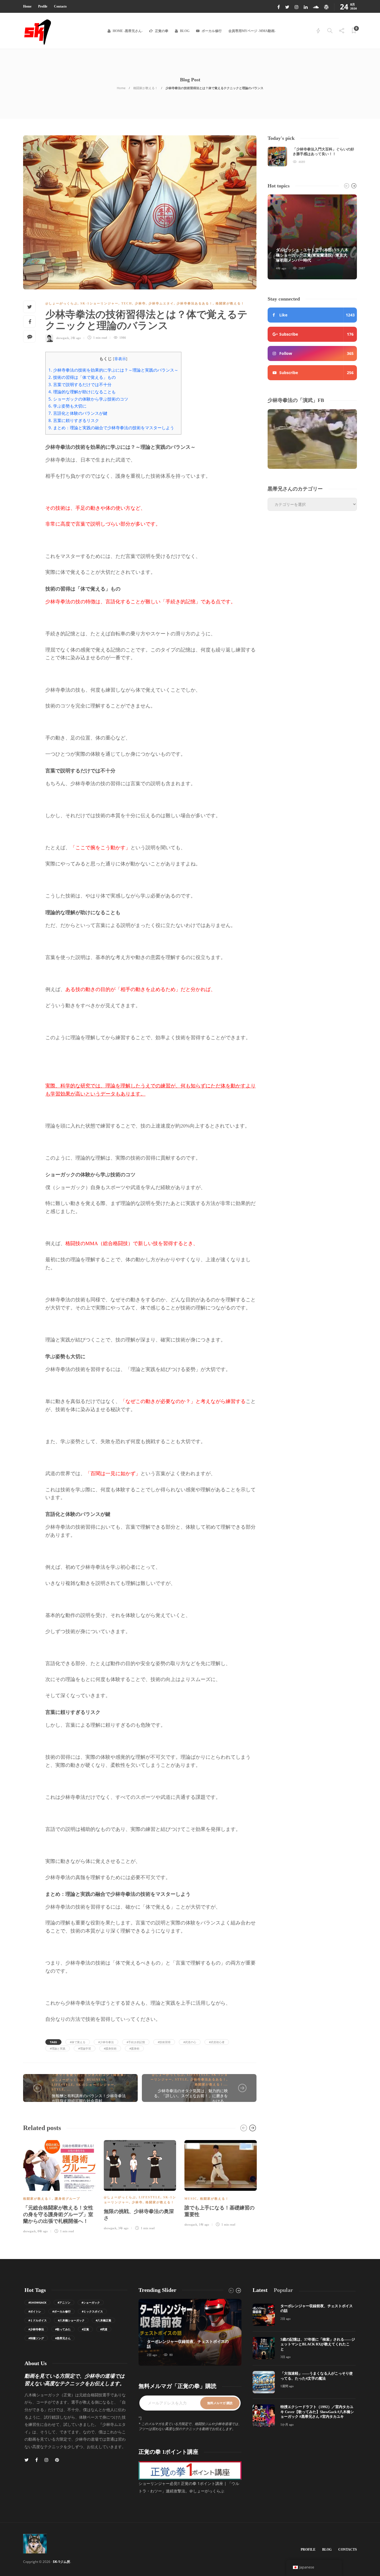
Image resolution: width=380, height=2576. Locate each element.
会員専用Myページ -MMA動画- (252, 31)
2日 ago (152, 2355)
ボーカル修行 (212, 31)
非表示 (120, 359)
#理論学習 (85, 2048)
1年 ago (204, 2224)
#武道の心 (190, 2042)
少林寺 (140, 303)
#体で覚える (78, 2042)
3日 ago (286, 2357)
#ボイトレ (35, 2311)
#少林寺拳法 (106, 2042)
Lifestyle (63, 2085)
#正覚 (85, 2329)
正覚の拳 (162, 31)
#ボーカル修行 (61, 2311)
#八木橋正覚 (103, 2320)
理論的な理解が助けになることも (82, 392)
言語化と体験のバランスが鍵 (78, 413)
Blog (185, 31)
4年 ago (281, 268)
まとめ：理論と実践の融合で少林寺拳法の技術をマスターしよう (111, 428)
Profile (43, 6)
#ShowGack (37, 2302)
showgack (63, 338)
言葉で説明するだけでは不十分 (80, 384)
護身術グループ (67, 2199)
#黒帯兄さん (63, 2338)
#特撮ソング (36, 2338)
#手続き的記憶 (136, 2042)
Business (96, 2080)
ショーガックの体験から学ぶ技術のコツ (88, 399)
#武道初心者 (217, 2042)
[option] (59, 2186)
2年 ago (76, 338)
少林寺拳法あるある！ (195, 303)
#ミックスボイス (92, 2311)
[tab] (260, 2290)
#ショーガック (91, 2302)
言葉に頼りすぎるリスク (74, 420)
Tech (127, 303)
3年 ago (123, 2228)
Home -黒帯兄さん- (128, 31)
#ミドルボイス (38, 2320)
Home (27, 6)
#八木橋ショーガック (71, 2320)
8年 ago (43, 2231)
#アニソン (64, 2302)
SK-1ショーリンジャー (99, 303)
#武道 (104, 2329)
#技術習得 (164, 2042)
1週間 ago (287, 2386)
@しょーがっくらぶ (61, 303)
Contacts (60, 6)
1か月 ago (287, 2424)
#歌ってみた (63, 2329)
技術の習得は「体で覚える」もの (82, 377)
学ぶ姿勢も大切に (67, 406)
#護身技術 (110, 2048)
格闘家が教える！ (145, 88)
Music (191, 2199)
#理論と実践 (58, 2048)
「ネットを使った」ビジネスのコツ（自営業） (90, 2075)
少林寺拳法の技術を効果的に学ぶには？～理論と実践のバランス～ (113, 370)
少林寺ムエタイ (161, 303)
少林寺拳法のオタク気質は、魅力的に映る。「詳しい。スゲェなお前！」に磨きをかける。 (191, 2096)
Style (58, 2089)
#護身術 (134, 2048)
